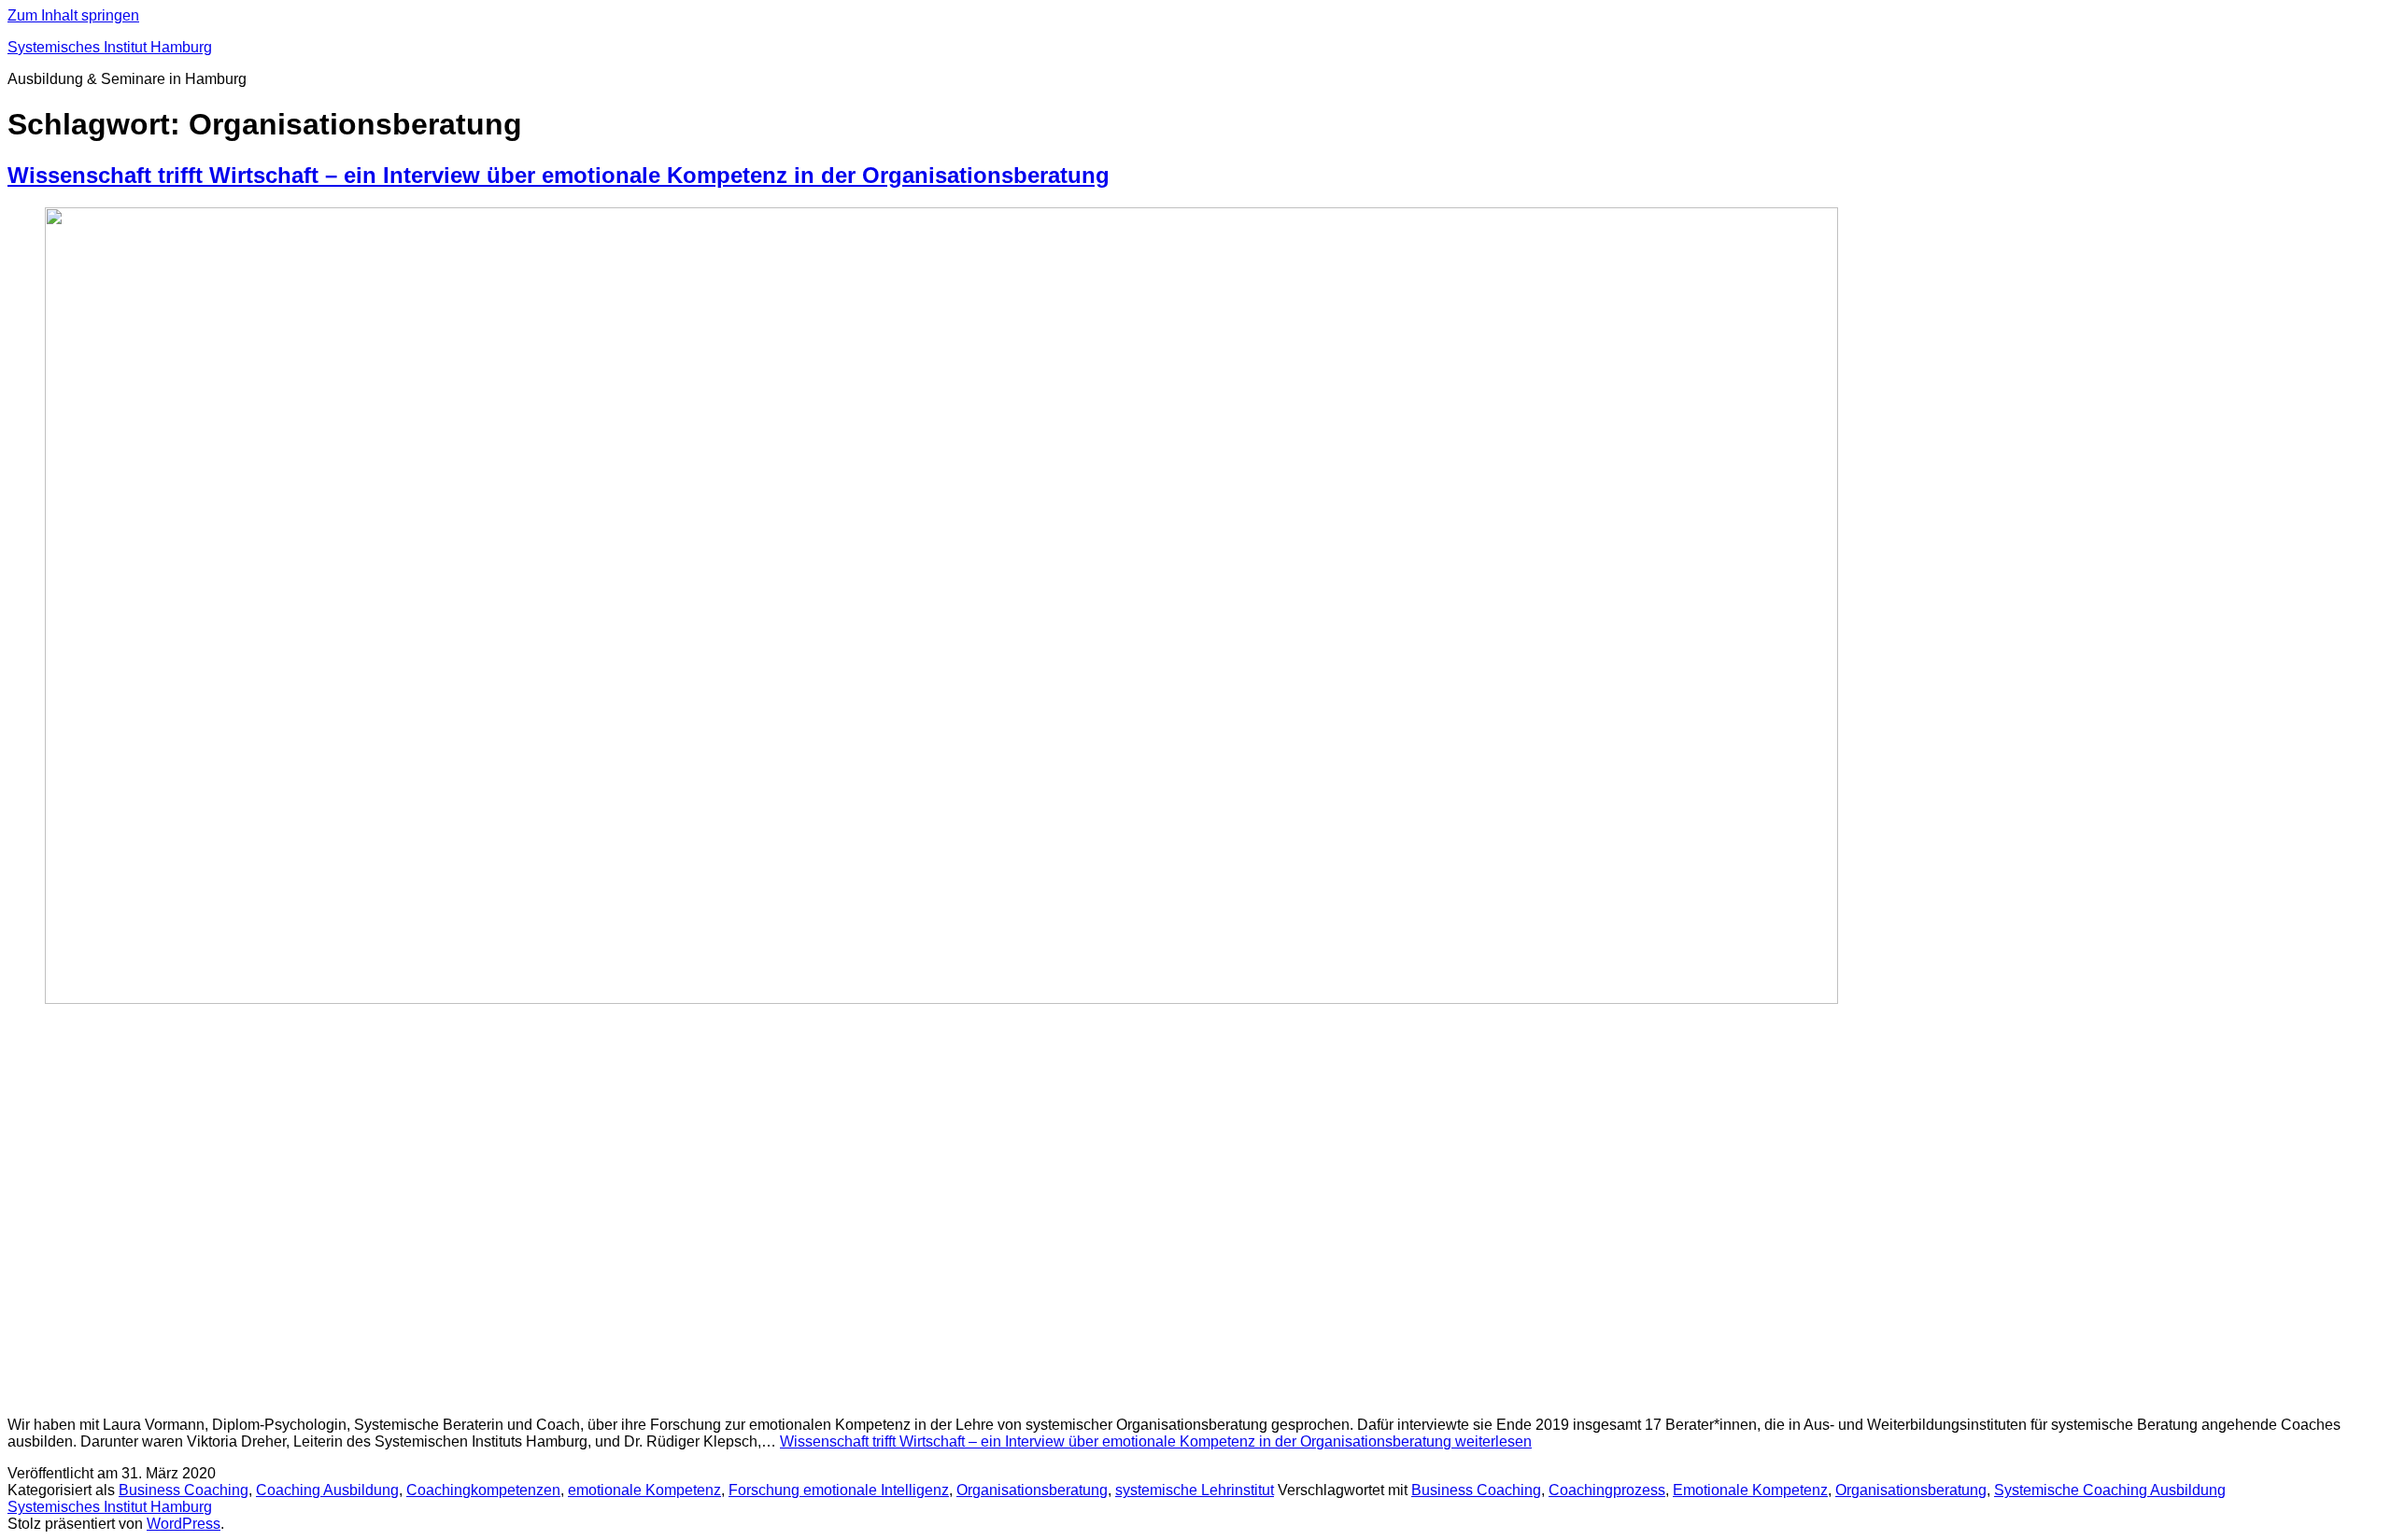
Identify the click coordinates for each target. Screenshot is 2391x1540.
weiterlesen (1156, 1441)
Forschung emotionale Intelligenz (839, 1490)
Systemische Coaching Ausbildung (2110, 1490)
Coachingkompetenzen (483, 1490)
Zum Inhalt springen (73, 15)
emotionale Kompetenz (644, 1490)
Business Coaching (184, 1490)
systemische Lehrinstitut (1195, 1490)
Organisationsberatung (1032, 1490)
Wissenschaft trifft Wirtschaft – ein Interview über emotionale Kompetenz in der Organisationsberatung (559, 175)
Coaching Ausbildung (327, 1490)
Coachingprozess (1607, 1490)
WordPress (184, 1524)
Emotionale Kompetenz (1750, 1490)
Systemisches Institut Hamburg (110, 47)
